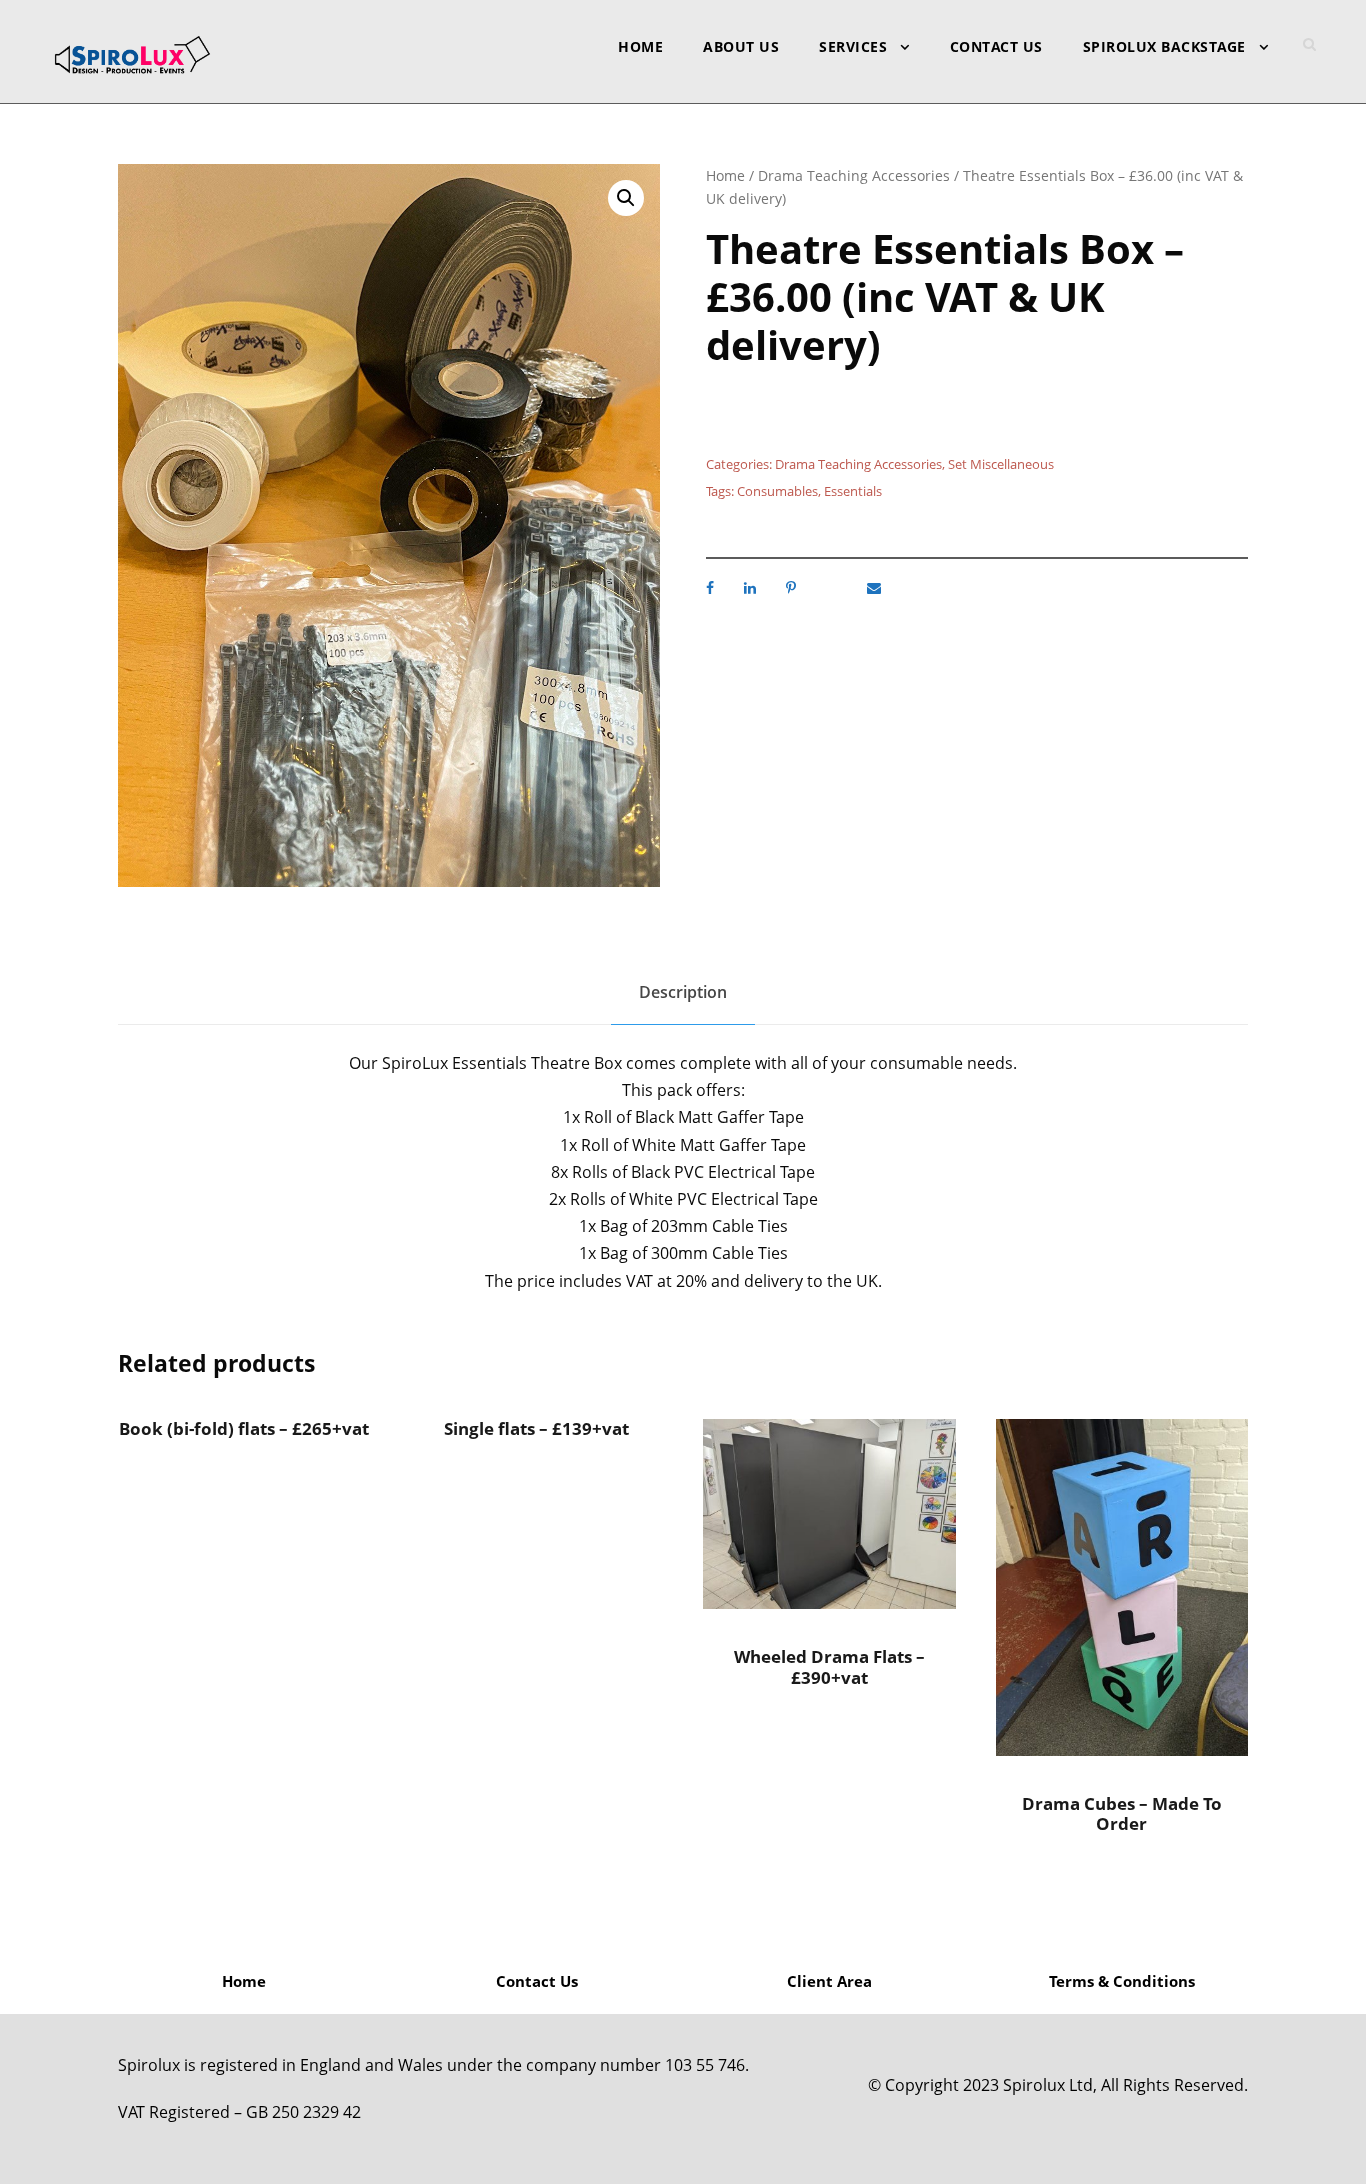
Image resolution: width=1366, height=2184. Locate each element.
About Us (741, 46)
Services (853, 46)
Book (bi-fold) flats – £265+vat (244, 1428)
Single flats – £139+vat (536, 1428)
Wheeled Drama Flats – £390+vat (829, 1666)
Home (640, 46)
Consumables (777, 491)
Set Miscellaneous (1001, 464)
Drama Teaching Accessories (854, 175)
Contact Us (996, 46)
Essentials (853, 491)
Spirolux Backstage (1164, 46)
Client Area (829, 1981)
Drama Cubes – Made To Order (1122, 1813)
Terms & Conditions (1122, 1981)
